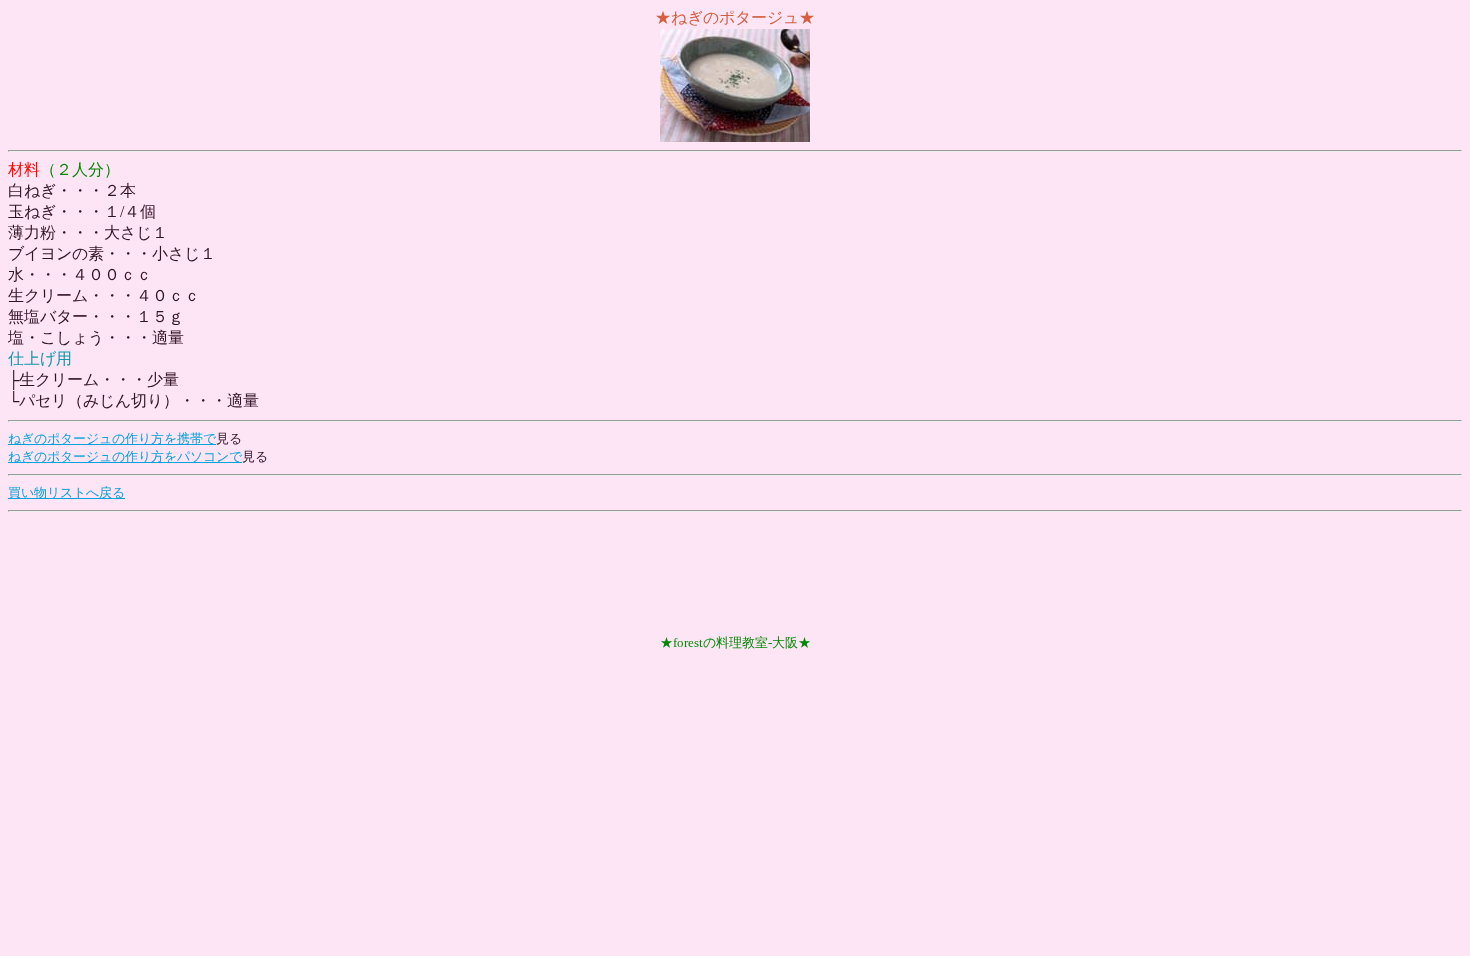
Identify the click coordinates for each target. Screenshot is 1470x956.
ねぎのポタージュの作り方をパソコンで (125, 456)
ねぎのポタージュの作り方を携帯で (112, 438)
